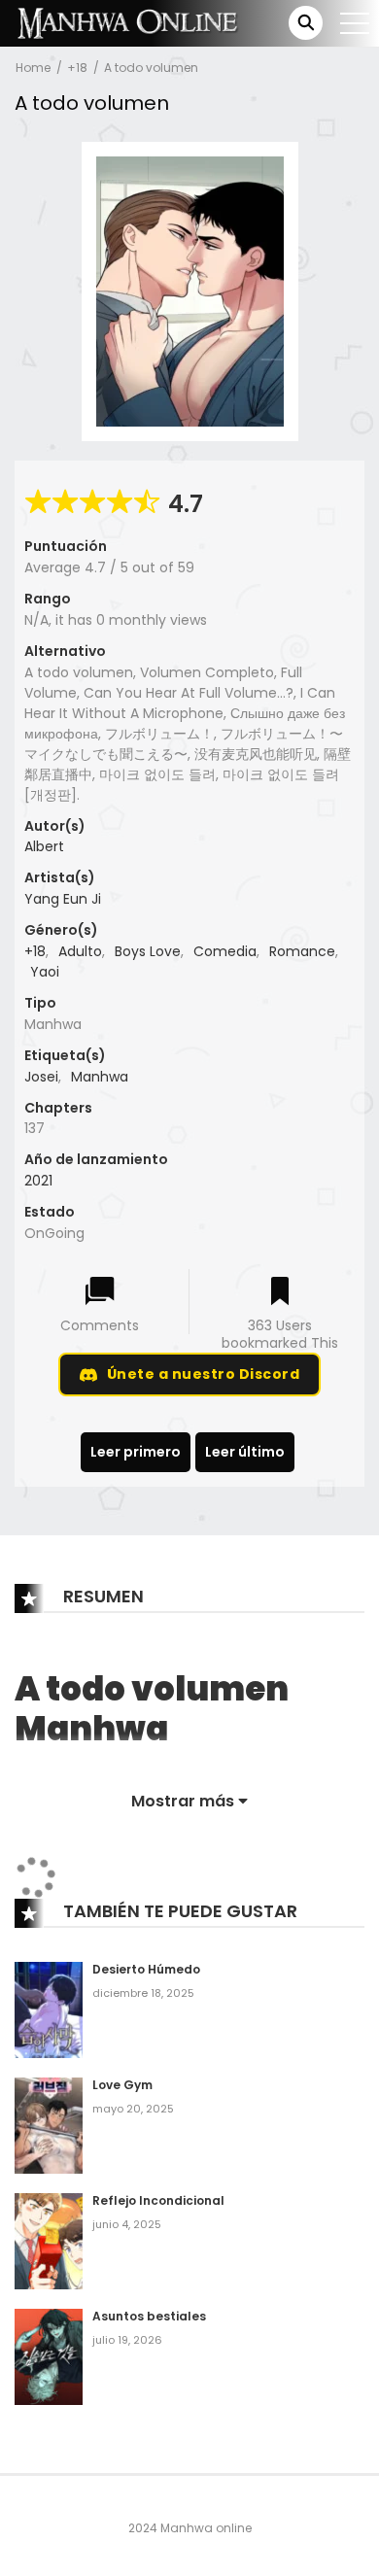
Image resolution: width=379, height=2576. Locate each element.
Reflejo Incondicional (158, 2200)
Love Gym (122, 2085)
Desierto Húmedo (146, 1969)
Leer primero (136, 1452)
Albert (44, 846)
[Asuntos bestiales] (49, 2355)
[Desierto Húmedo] (49, 2009)
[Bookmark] (280, 1293)
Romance (302, 951)
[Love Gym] (49, 2125)
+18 (77, 68)
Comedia (225, 951)
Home (33, 68)
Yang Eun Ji (63, 899)
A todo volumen (151, 68)
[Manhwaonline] (127, 22)
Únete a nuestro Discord (204, 1374)
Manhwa (100, 1077)
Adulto (80, 951)
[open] (355, 23)
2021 (38, 1181)
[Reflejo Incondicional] (49, 2241)
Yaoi (45, 972)
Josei (41, 1077)
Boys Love (148, 951)
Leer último (245, 1452)
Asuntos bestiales (149, 2316)
